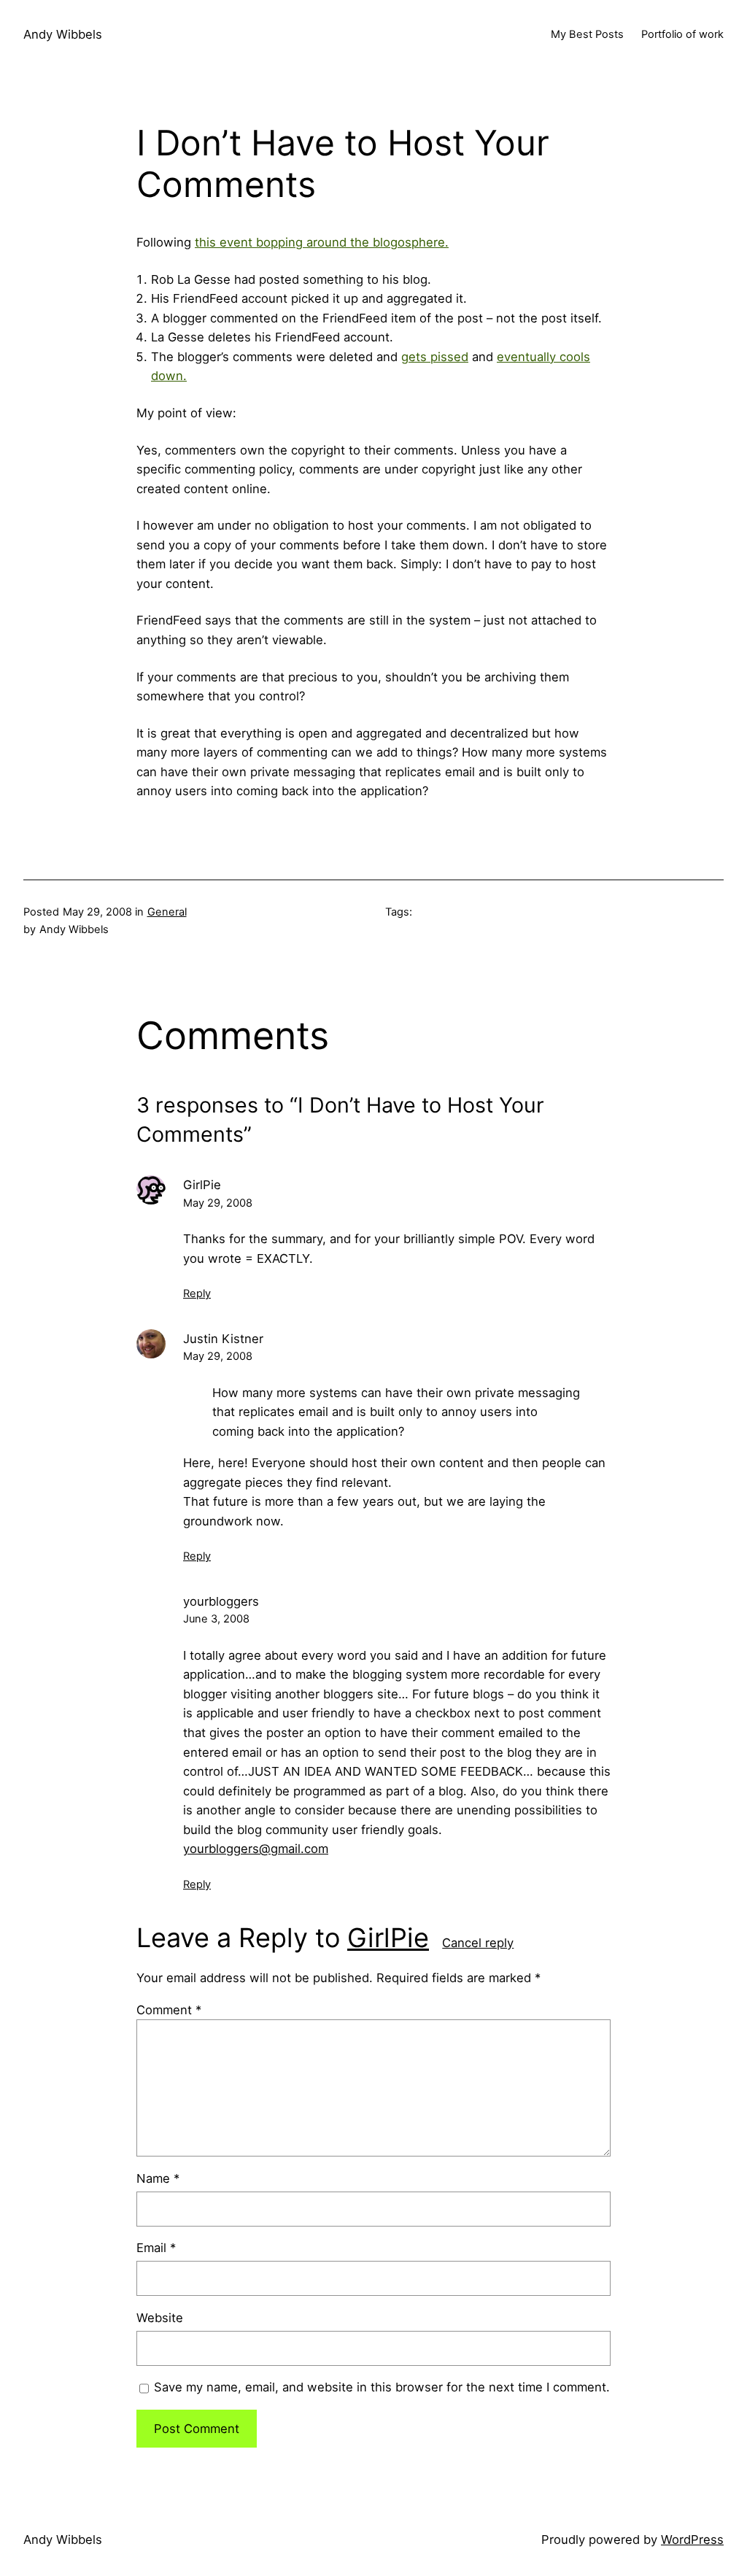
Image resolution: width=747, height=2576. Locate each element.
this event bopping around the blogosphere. (322, 242)
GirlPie (388, 1938)
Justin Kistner (223, 1339)
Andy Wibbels (63, 34)
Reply (197, 1293)
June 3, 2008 (216, 1619)
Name (158, 2178)
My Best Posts (587, 34)
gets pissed (435, 357)
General (167, 912)
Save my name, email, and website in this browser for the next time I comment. (382, 2387)
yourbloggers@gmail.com (256, 1849)
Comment (169, 2010)
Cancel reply (478, 1943)
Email (156, 2248)
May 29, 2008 (218, 1203)
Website (160, 2318)
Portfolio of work (682, 34)
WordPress (692, 2540)
